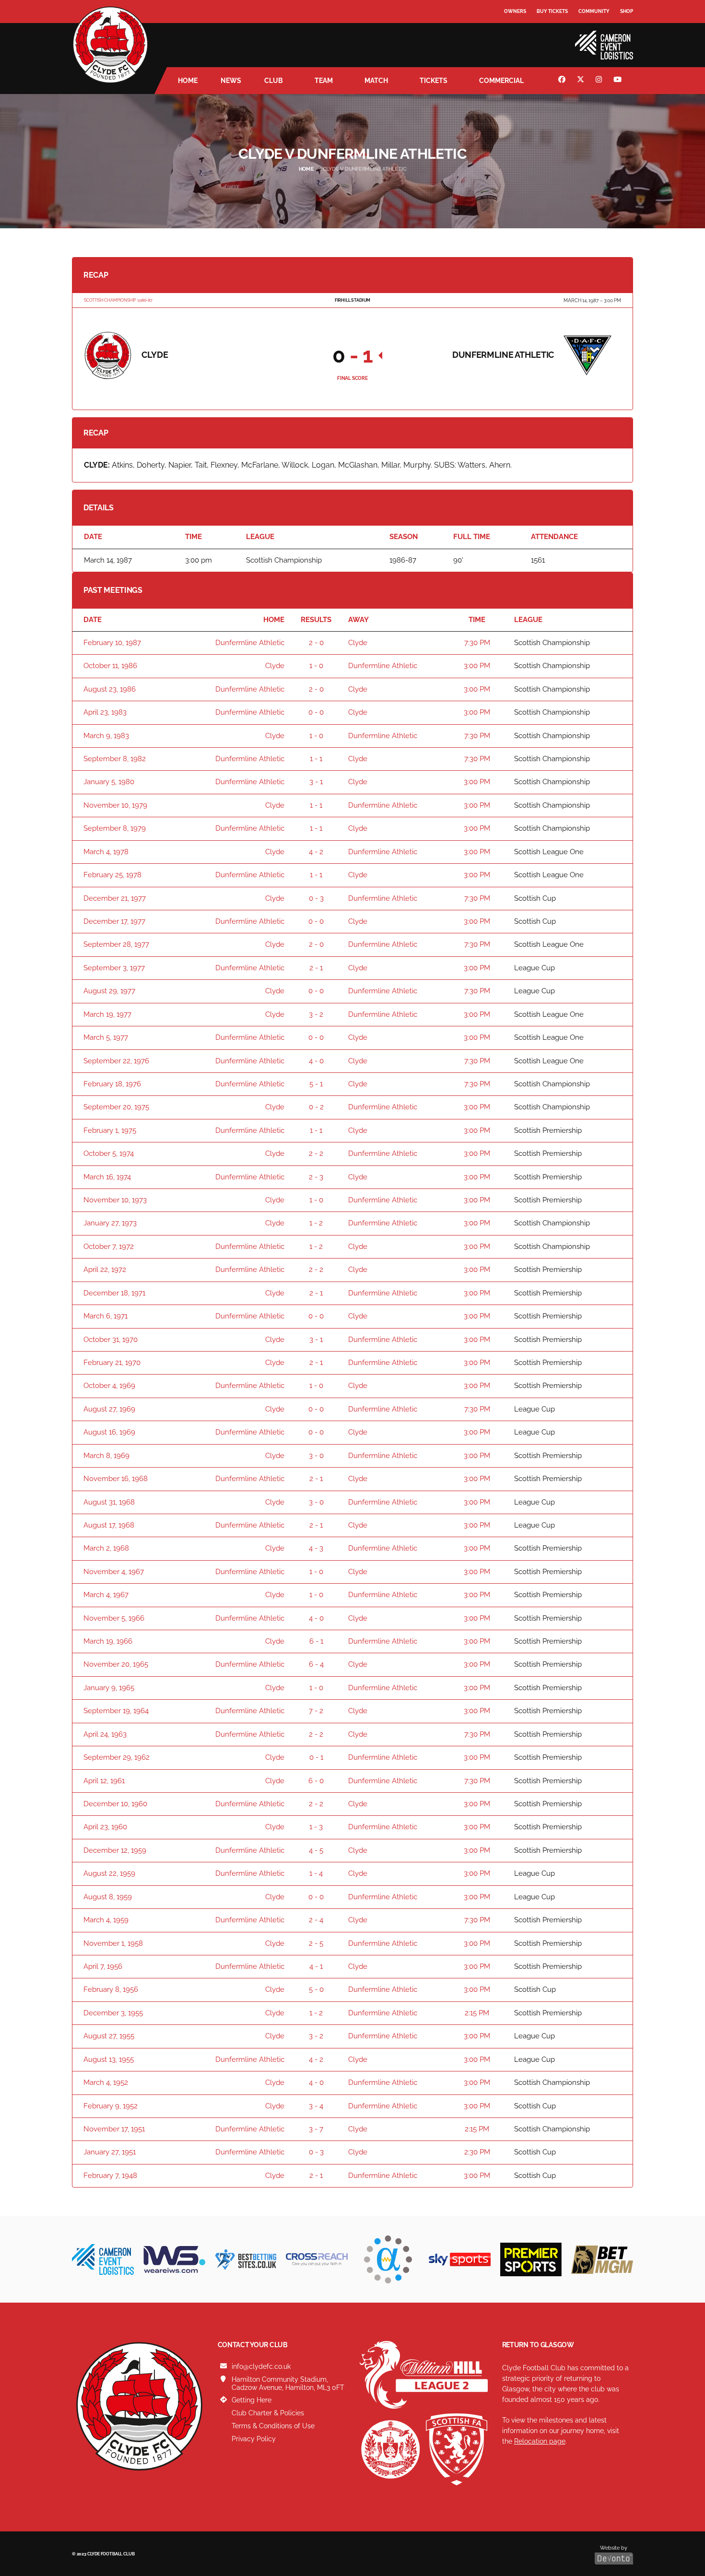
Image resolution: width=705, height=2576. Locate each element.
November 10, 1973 (115, 1200)
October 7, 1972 (109, 1247)
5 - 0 (316, 1989)
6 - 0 (316, 1781)
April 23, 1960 (105, 1827)
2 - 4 (316, 1920)
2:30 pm (477, 2152)
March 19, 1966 (108, 1641)
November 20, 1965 (116, 1664)
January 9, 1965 (109, 1688)
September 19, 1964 (116, 1711)
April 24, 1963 (105, 1734)
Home (188, 81)
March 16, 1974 (107, 1177)
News (231, 81)
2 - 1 (316, 968)
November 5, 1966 (114, 1618)
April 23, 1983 (105, 712)
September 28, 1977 (116, 944)
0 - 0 (316, 712)
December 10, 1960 (115, 1804)
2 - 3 (316, 1177)
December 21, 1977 (115, 898)
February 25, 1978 (112, 875)
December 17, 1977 (114, 921)
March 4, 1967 (106, 1595)
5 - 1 (316, 1084)
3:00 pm (477, 666)
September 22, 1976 (116, 1061)
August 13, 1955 (109, 2059)
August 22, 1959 (109, 1873)
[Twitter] (582, 81)
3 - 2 (316, 1014)
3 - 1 (316, 782)
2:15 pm (477, 2013)
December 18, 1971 (114, 1293)
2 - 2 (316, 1153)
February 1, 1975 (110, 1130)
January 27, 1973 (110, 1223)
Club (274, 81)
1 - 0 (316, 666)
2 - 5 (316, 1943)
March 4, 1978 (106, 852)
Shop (627, 11)
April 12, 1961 (104, 1781)
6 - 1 (316, 1641)
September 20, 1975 (116, 1107)
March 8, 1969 (106, 1456)
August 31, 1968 (109, 1502)
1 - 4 (316, 1873)
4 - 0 (316, 1061)
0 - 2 (316, 1107)
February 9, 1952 (111, 2106)
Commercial (501, 81)
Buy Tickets (552, 11)
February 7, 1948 (110, 2176)
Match (376, 81)
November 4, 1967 (114, 1572)
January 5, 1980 (109, 782)
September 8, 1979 (115, 828)
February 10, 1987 (112, 643)
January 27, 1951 (110, 2152)
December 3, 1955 (113, 2013)
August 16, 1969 (109, 1432)
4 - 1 (316, 1966)
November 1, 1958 (113, 1943)
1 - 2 (316, 1223)
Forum (514, 31)
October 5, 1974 (109, 1153)
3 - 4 (316, 2106)
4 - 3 (316, 1548)
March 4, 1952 (106, 2082)
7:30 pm (477, 643)
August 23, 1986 (110, 689)
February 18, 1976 (112, 1084)
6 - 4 (316, 1664)
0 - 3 (316, 898)
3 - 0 (316, 1456)
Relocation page (540, 2441)
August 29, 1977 (109, 991)
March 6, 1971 (106, 1316)
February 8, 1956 (111, 1989)
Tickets (434, 81)
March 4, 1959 (106, 1920)
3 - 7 (316, 2129)
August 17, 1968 (109, 1525)
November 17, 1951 (114, 2129)
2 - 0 (316, 643)
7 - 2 (316, 1711)
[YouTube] (619, 81)
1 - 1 (316, 759)
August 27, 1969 (109, 1409)
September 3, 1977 (114, 968)
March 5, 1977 (106, 1037)
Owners (515, 11)
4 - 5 (316, 1850)
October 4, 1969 (109, 1386)
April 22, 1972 (105, 1270)
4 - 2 (316, 852)
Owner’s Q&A (522, 38)
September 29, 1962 (117, 1757)
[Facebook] (563, 81)
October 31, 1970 (111, 1340)
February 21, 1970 (112, 1363)
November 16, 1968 (116, 1479)
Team (324, 81)
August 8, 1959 (108, 1897)
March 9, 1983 (106, 736)
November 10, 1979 (115, 805)
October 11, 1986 (110, 666)
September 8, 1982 (115, 759)
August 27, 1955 (109, 2036)
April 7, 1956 (103, 1966)
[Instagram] (600, 81)
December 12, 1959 (115, 1850)
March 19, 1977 (107, 1014)
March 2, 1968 (106, 1548)
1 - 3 (316, 1827)
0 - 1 (316, 1757)
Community (594, 11)
